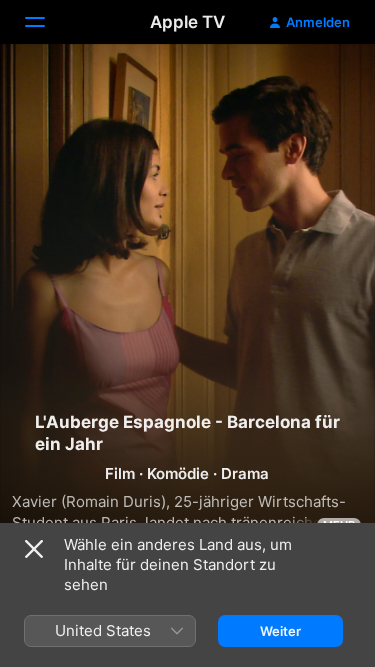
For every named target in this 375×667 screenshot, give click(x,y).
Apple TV (187, 22)
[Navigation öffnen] (47, 22)
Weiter (280, 631)
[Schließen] (34, 549)
